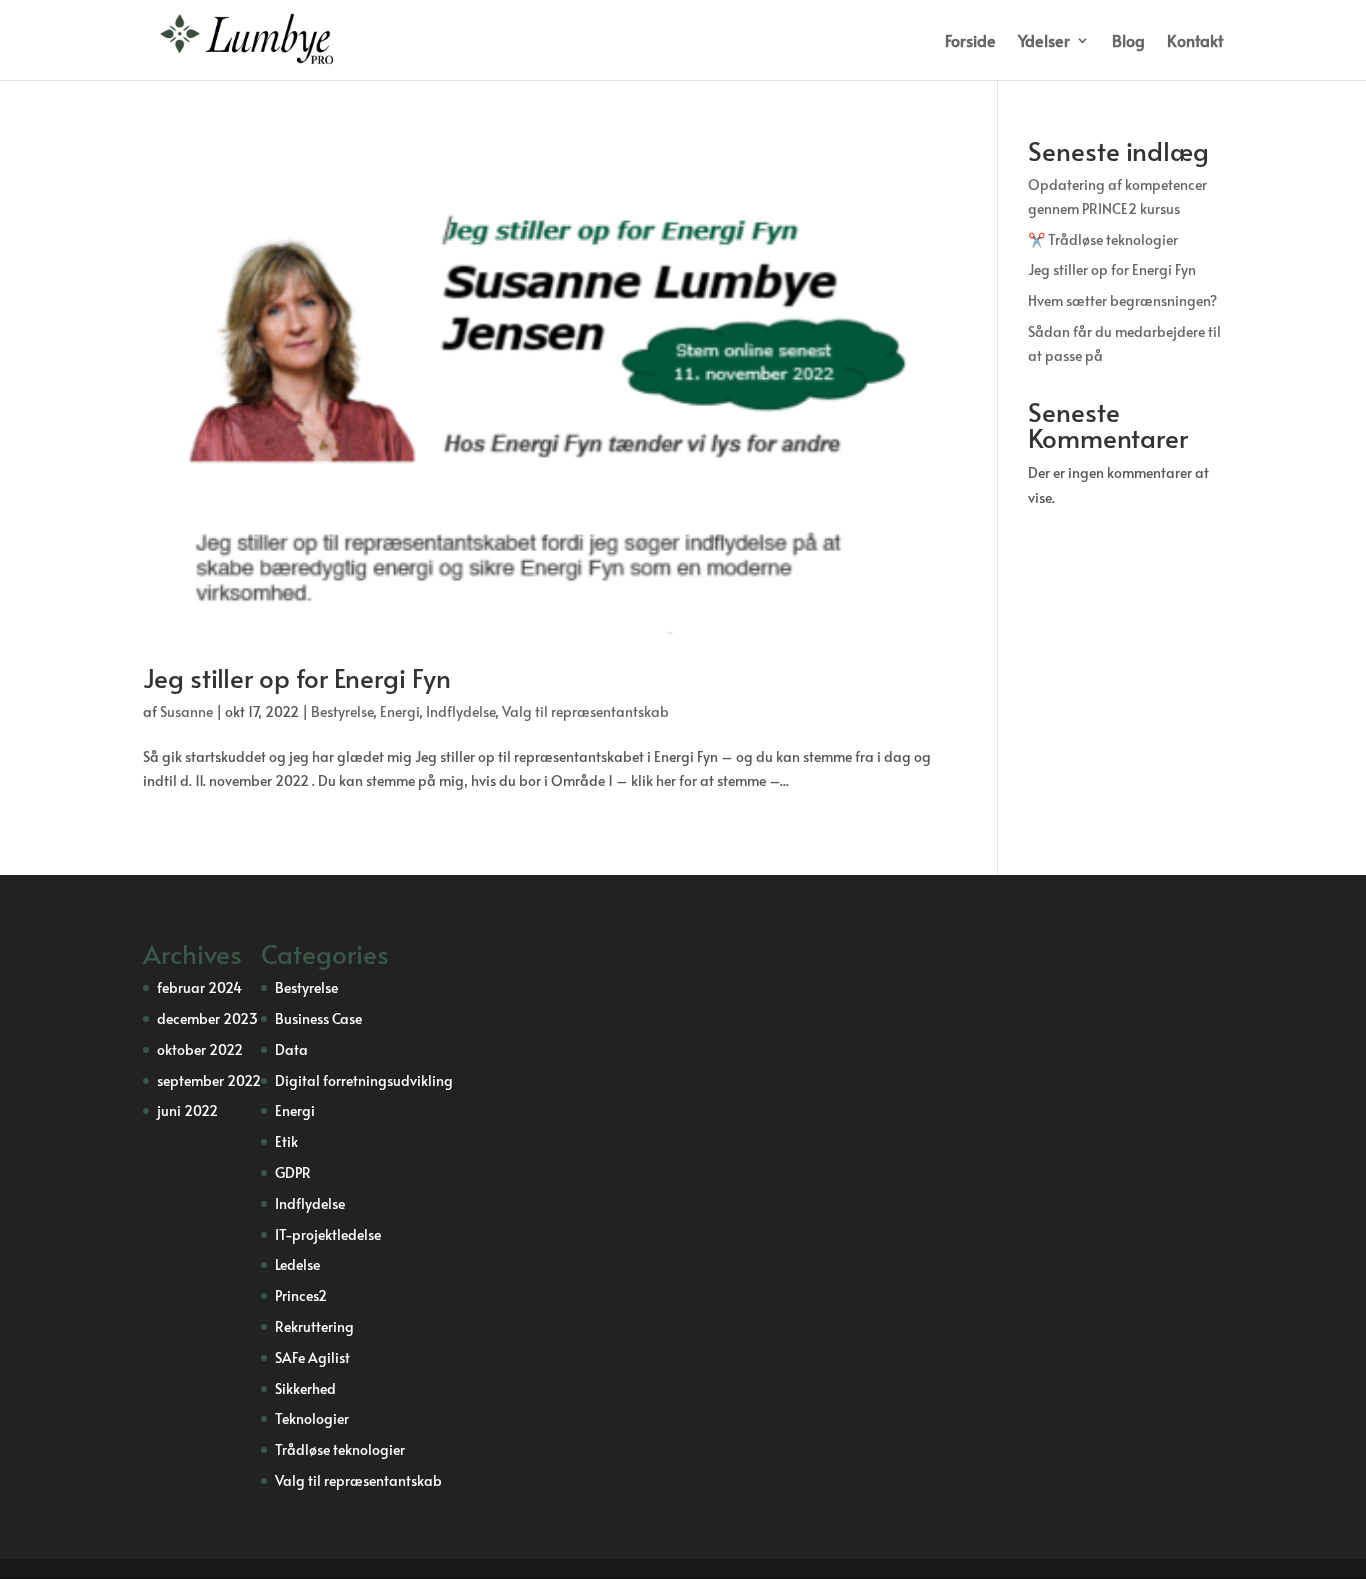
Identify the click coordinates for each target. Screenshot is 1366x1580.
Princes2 (301, 1295)
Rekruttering (314, 1326)
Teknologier (312, 1418)
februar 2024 (199, 987)
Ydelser (1044, 42)
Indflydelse (460, 711)
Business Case (318, 1018)
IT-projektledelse (328, 1234)
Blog (1128, 42)
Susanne (186, 711)
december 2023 (207, 1018)
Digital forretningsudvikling (364, 1080)
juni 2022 (187, 1110)
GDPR (293, 1172)
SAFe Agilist (312, 1357)
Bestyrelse (342, 711)
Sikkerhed (305, 1388)
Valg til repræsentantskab (585, 711)
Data (291, 1049)
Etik (286, 1141)
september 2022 (209, 1080)
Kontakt (1195, 42)
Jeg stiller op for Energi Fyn (297, 677)
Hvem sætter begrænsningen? (1122, 300)
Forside (970, 42)
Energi (399, 711)
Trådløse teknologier (340, 1449)
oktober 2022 (200, 1049)
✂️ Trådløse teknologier (1103, 239)
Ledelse (297, 1264)
